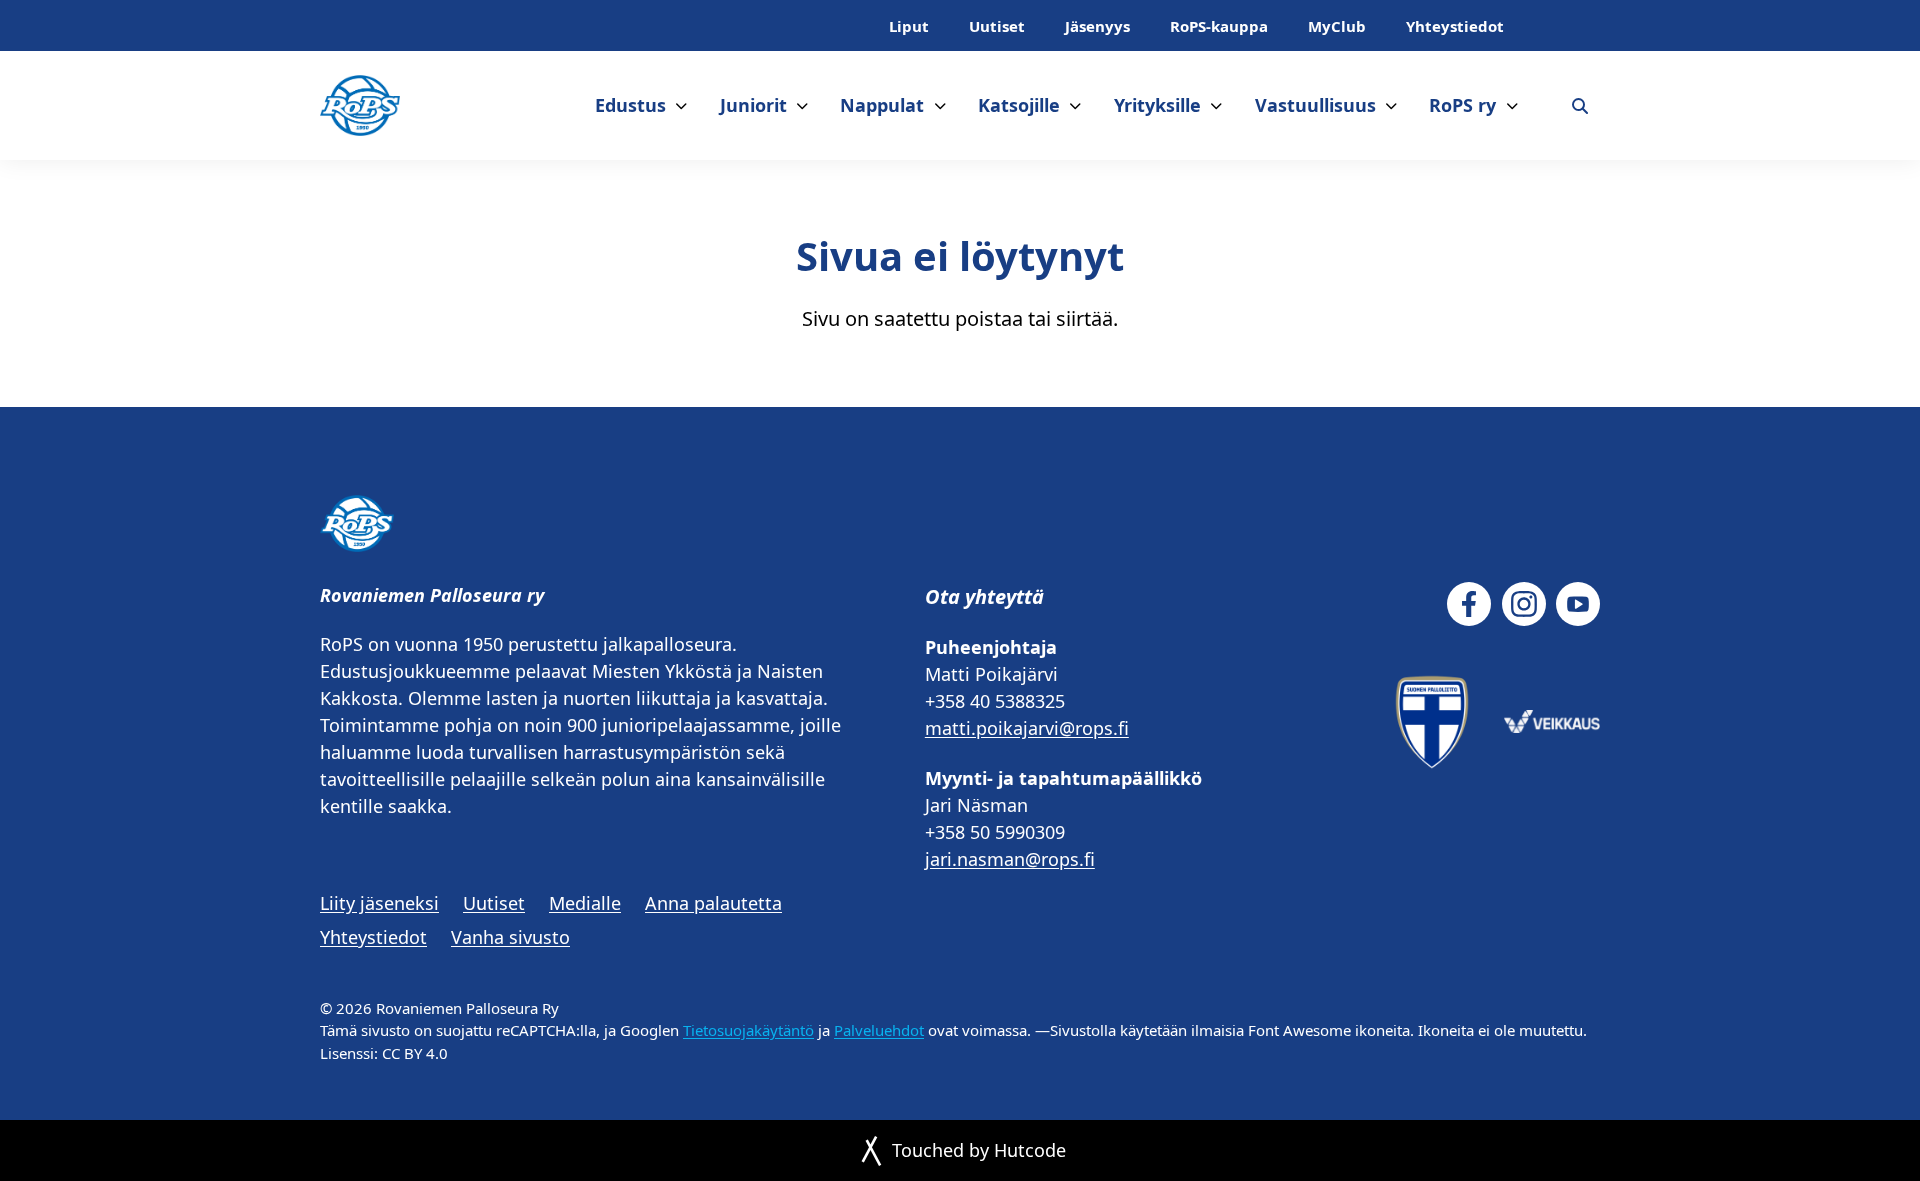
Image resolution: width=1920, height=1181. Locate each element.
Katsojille (1019, 105)
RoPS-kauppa (1219, 26)
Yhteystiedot (1455, 26)
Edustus (630, 105)
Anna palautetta (713, 903)
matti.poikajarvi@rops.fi (1027, 728)
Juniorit (753, 105)
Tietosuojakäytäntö (748, 1030)
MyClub (1337, 26)
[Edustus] (681, 105)
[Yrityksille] (1216, 105)
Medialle (585, 903)
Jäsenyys (1097, 26)
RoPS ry (1462, 105)
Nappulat (882, 105)
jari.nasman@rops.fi (1010, 859)
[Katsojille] (1075, 105)
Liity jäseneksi (379, 903)
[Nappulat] (940, 105)
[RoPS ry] (1512, 105)
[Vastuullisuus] (1391, 105)
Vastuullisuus (1315, 105)
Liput (909, 26)
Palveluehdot (879, 1030)
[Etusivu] (360, 105)
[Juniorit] (802, 105)
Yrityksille (1157, 105)
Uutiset (997, 26)
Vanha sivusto (510, 937)
